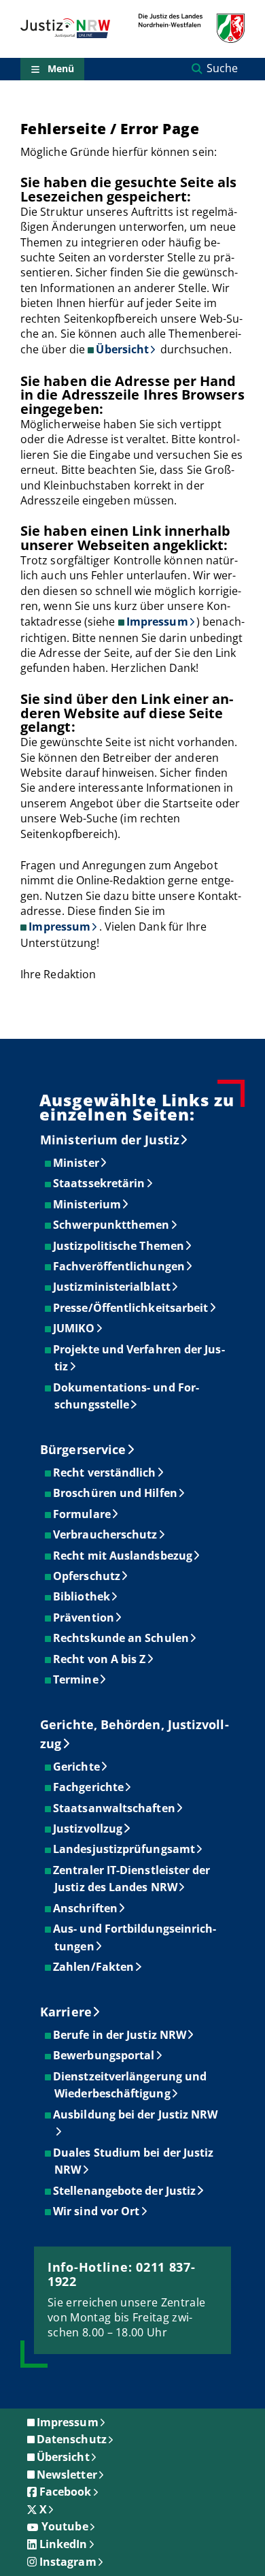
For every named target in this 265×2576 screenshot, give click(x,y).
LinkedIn (64, 2544)
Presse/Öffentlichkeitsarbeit (131, 1308)
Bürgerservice (83, 1449)
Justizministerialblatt (112, 1287)
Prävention (84, 1617)
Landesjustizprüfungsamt (125, 1849)
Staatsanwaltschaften (115, 1808)
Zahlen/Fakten (94, 1967)
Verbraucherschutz (106, 1534)
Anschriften (86, 1908)
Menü (61, 68)
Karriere (66, 2012)
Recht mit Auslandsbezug (123, 1556)
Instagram (68, 2562)
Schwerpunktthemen (112, 1225)
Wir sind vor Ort (97, 2211)
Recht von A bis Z (100, 1659)
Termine (76, 1679)
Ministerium (88, 1204)
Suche (222, 68)
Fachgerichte (89, 1787)
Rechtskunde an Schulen (122, 1638)
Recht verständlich (105, 1472)
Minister (77, 1163)
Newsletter (67, 2475)
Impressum (157, 622)
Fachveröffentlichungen (120, 1266)
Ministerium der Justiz (110, 1140)
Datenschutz (72, 2439)
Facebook (66, 2492)
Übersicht (122, 349)
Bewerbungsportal (104, 2055)
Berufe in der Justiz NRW (120, 2035)
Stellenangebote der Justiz (125, 2191)
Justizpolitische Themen (119, 1246)
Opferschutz (87, 1576)
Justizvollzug (88, 1829)
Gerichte (77, 1767)
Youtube (65, 2526)
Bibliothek (82, 1596)
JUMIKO (74, 1328)
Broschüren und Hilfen (116, 1493)
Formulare (83, 1514)
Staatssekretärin (100, 1183)
